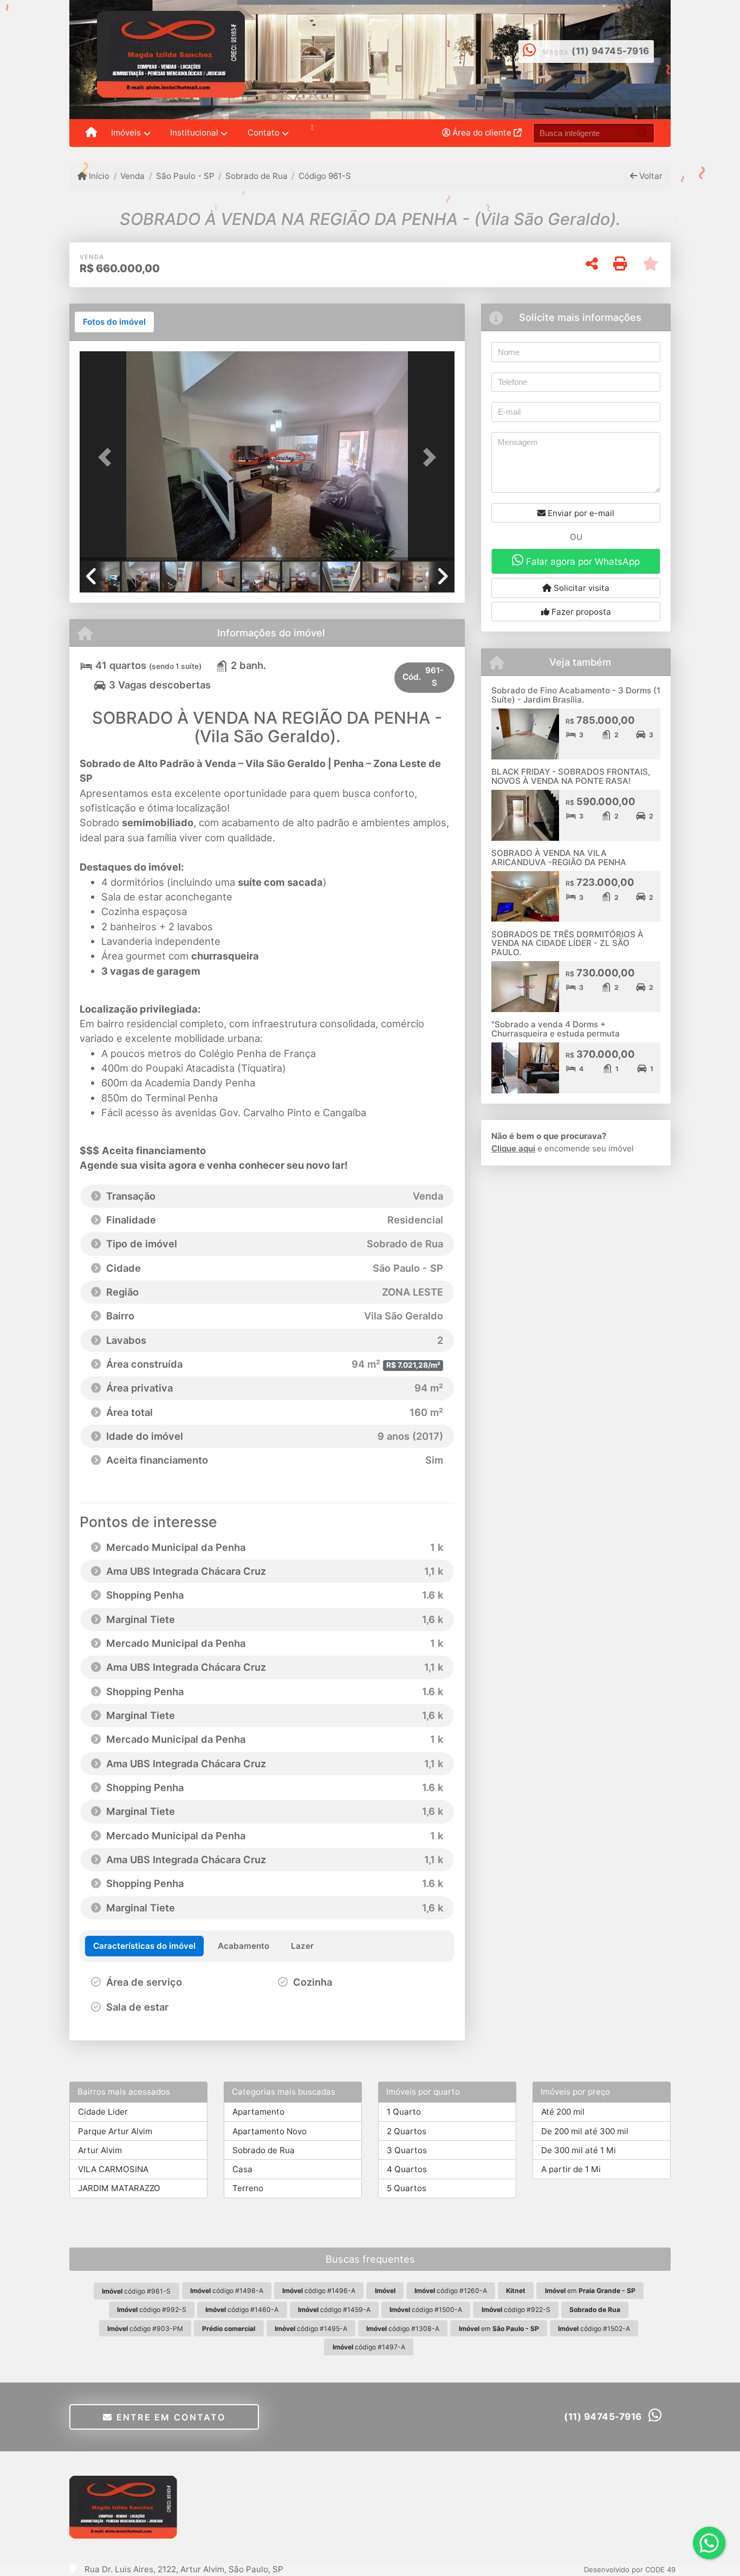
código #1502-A (594, 2329)
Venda (132, 176)
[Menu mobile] (91, 133)
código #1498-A (227, 2291)
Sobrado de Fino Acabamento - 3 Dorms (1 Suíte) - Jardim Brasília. (576, 695)
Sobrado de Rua (257, 176)
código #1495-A (311, 2329)
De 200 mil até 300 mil (585, 2131)
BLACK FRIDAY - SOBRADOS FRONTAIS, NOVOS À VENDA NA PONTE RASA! (571, 776)
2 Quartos (407, 2131)
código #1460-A (242, 2310)
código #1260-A (451, 2291)
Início (98, 176)
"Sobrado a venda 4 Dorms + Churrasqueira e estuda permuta (556, 1029)
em (590, 2291)
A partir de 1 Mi (571, 2169)
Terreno (248, 2188)
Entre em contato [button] (169, 2417)
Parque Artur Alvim (115, 2131)
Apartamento (258, 2112)
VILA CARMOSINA (113, 2169)
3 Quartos (407, 2150)
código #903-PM (145, 2329)
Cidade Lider (103, 2112)
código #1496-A (319, 2291)
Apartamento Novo (270, 2131)
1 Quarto (404, 2112)
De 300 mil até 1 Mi (579, 2150)
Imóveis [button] (126, 133)
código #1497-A (369, 2347)
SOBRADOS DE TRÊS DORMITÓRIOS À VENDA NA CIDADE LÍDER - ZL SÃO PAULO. (567, 943)
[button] (108, 457)
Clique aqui (513, 1148)
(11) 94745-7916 (611, 51)
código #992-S (152, 2310)
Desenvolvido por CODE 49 (630, 2569)
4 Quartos (407, 2169)
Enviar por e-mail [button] (580, 513)
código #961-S (136, 2291)
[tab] (114, 322)
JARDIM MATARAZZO (119, 2188)
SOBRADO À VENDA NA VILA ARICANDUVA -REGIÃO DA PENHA (559, 858)
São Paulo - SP (185, 176)
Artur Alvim (100, 2150)
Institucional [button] (194, 133)
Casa (242, 2169)
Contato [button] (264, 133)
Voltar (650, 176)
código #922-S (516, 2310)
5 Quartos (407, 2188)
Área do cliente (482, 133)
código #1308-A (403, 2329)
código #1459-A (334, 2310)
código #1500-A (426, 2310)
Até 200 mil (563, 2112)
